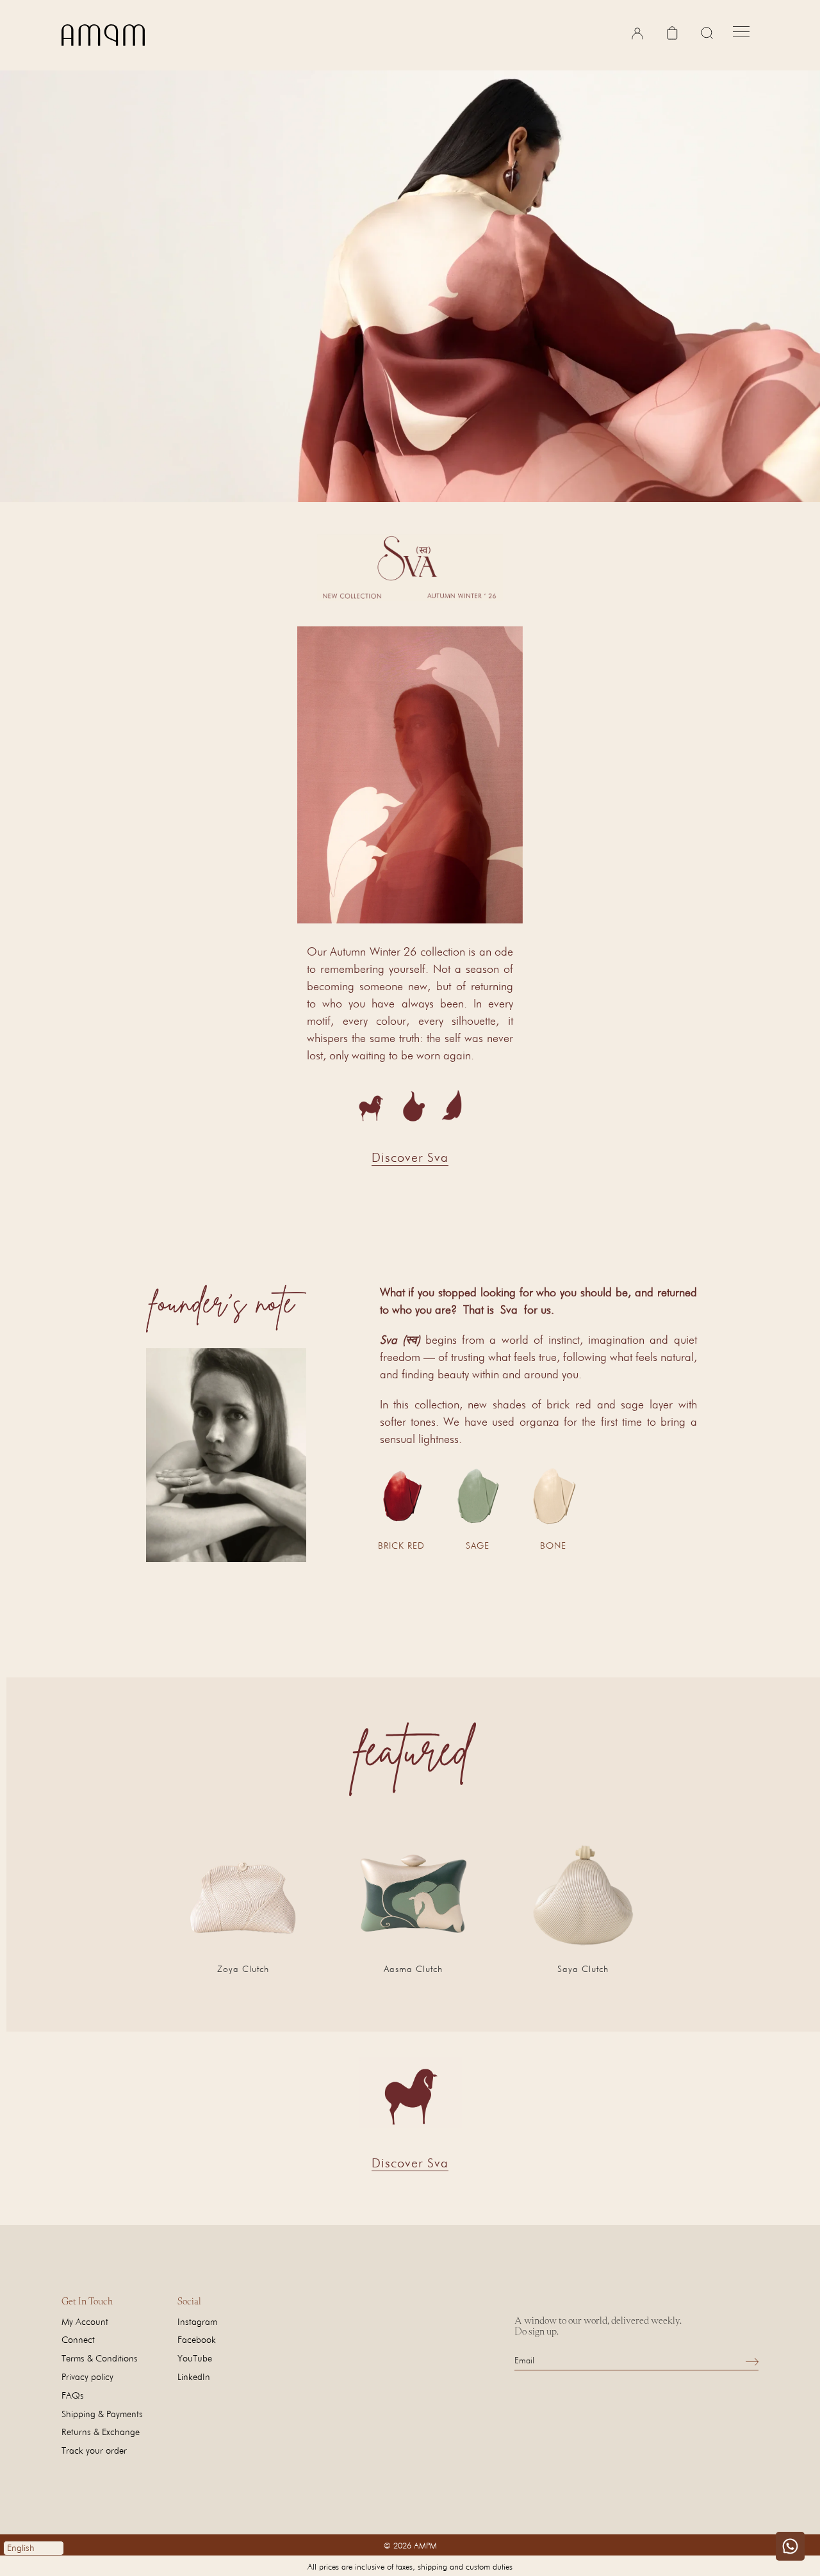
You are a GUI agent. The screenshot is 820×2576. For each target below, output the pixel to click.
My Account (85, 2321)
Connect (78, 2339)
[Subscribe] (752, 2361)
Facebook (197, 2339)
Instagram (197, 2321)
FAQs (73, 2395)
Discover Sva (410, 1157)
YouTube (195, 2358)
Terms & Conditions (100, 2358)
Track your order (94, 2450)
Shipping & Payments (102, 2414)
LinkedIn (194, 2376)
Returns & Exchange (101, 2432)
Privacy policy (87, 2376)
